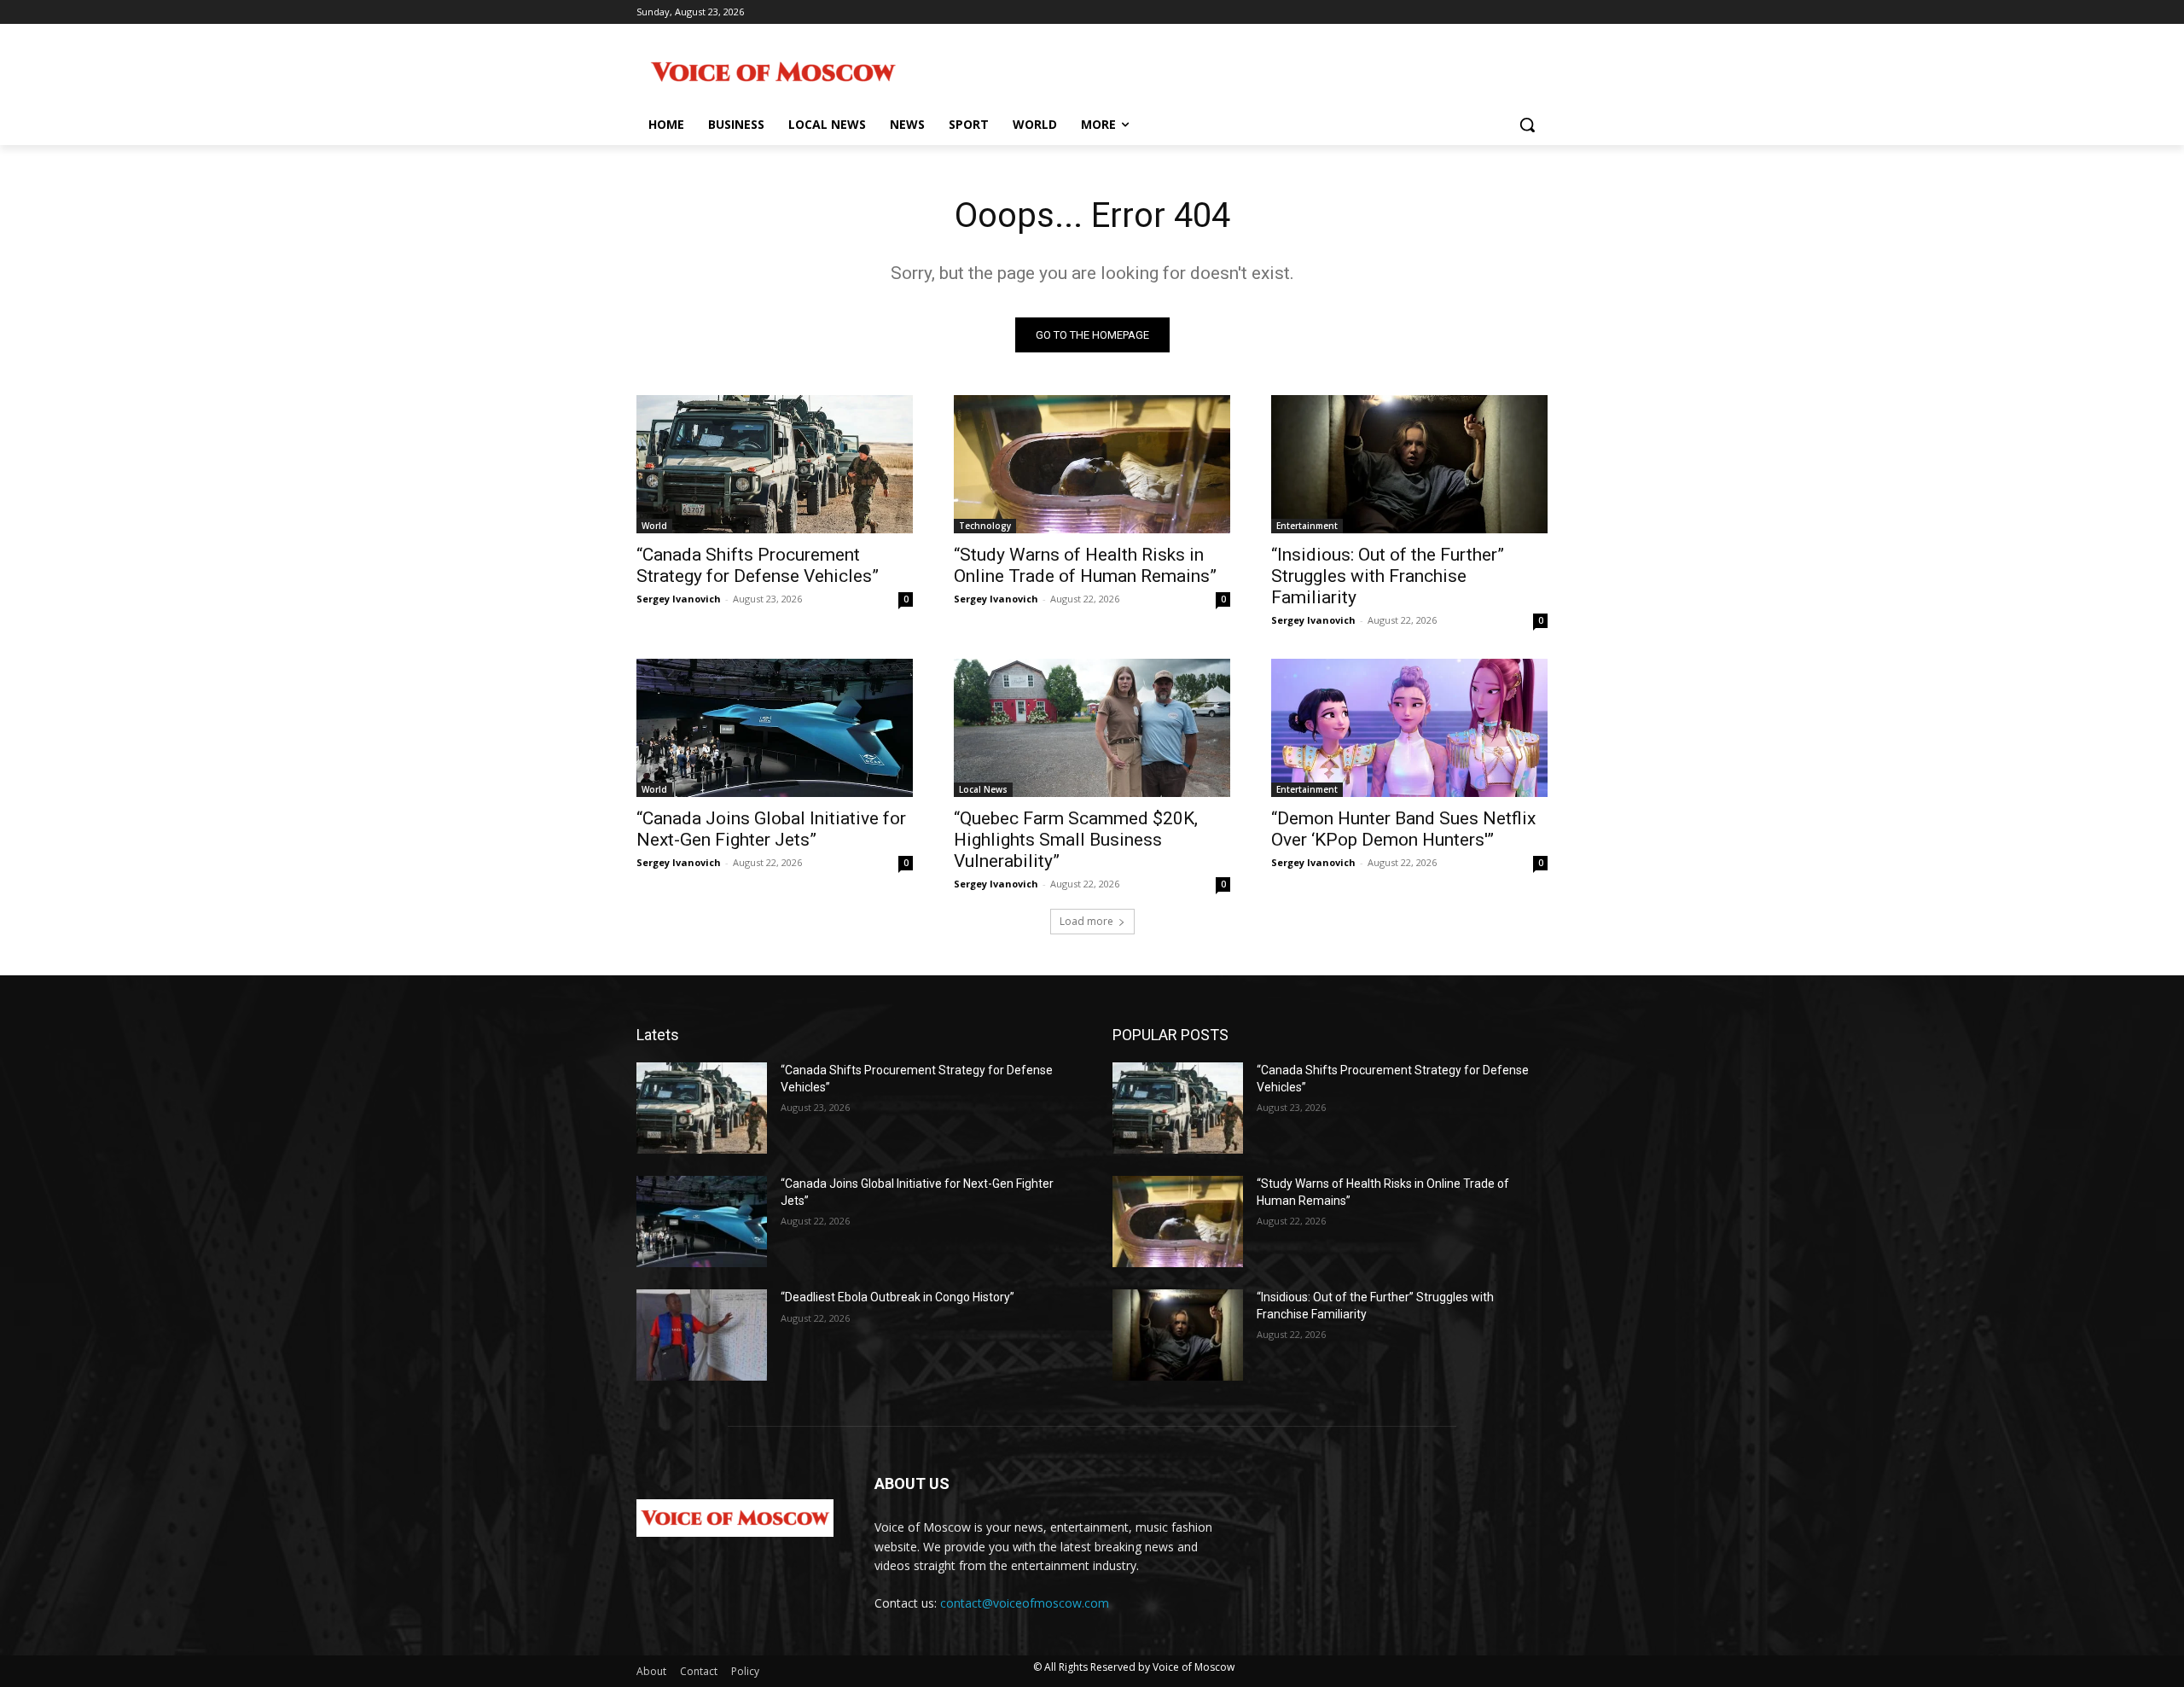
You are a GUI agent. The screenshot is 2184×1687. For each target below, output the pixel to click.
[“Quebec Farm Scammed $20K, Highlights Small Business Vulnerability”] (1092, 728)
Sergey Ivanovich (679, 599)
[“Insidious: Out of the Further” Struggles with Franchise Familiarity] (1409, 464)
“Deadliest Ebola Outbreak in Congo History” (897, 1297)
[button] (1527, 125)
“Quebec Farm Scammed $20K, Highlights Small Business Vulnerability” (1076, 840)
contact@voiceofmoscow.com (1025, 1603)
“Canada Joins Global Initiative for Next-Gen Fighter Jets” (771, 829)
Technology (985, 526)
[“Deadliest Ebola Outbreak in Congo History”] (702, 1335)
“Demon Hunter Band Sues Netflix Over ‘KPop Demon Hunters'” (1403, 829)
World (654, 526)
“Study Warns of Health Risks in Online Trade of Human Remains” (1085, 565)
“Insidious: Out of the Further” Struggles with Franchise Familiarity (1388, 576)
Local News (983, 789)
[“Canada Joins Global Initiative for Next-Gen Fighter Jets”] (775, 728)
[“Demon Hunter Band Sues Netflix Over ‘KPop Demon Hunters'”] (1409, 728)
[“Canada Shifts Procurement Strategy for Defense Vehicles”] (775, 464)
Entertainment (1307, 526)
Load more (1086, 921)
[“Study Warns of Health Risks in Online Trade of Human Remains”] (1092, 464)
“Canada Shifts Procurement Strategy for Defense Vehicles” (758, 565)
